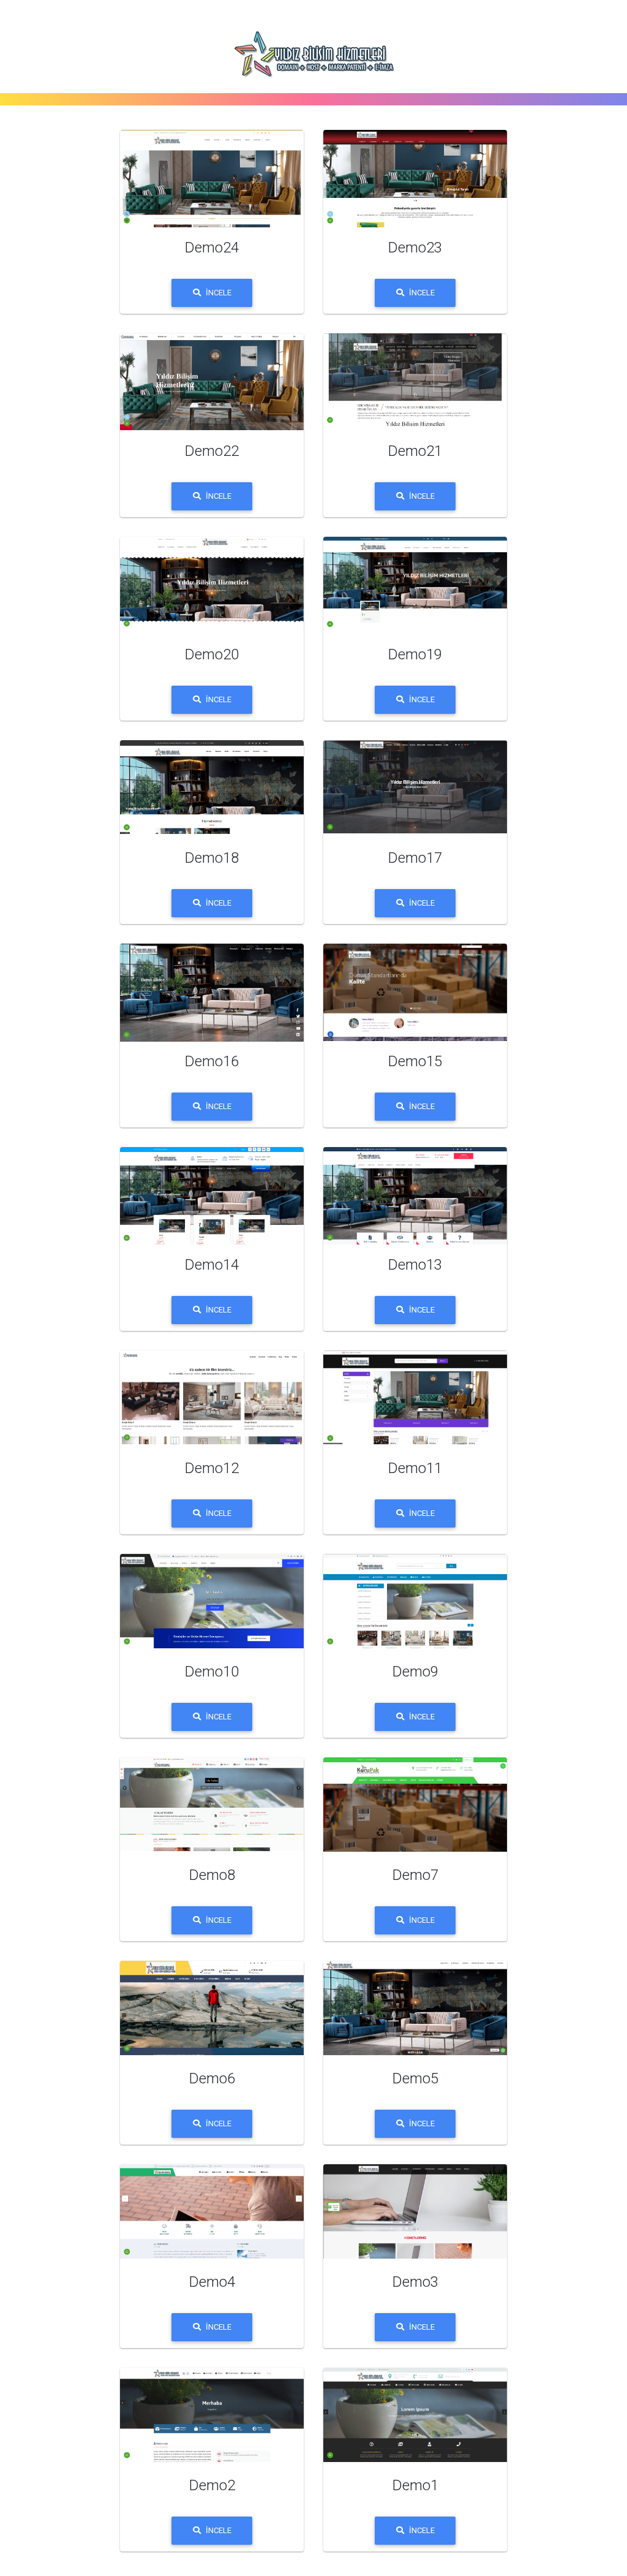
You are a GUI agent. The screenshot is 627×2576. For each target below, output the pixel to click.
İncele (219, 293)
